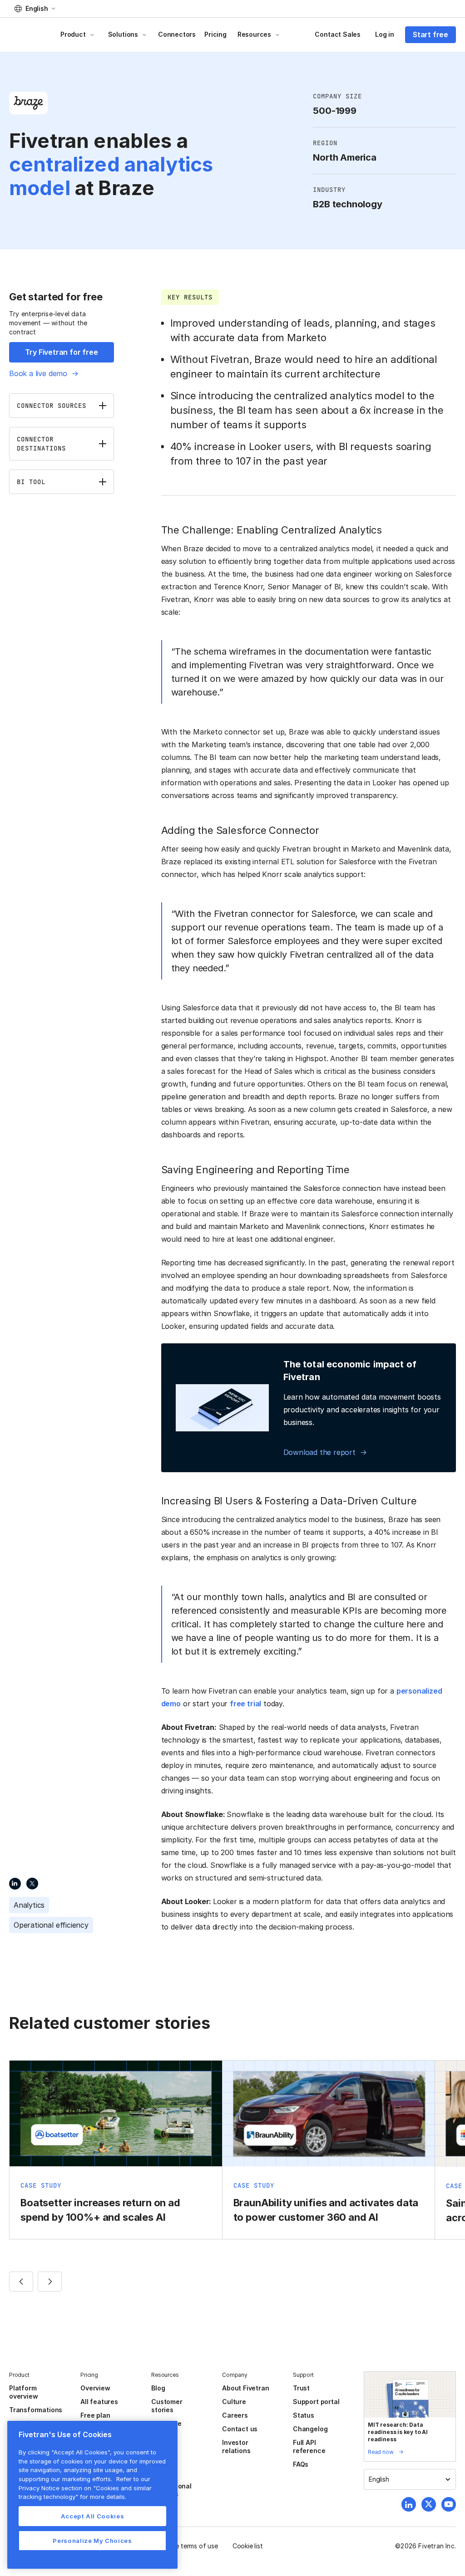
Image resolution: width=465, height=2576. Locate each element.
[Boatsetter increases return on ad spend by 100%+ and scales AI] (116, 2150)
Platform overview (23, 2392)
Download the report (319, 1452)
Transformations (36, 2410)
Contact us (240, 2429)
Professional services (171, 2490)
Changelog (310, 2429)
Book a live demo (38, 373)
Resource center (166, 2427)
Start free (430, 34)
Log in (385, 34)
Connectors (177, 34)
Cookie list (248, 2546)
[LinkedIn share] (15, 1883)
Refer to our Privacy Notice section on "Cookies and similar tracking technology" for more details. (85, 2488)
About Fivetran (245, 2388)
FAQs (301, 2464)
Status (304, 2415)
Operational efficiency (51, 1925)
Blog (158, 2388)
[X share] (32, 1883)
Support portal (316, 2402)
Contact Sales (338, 34)
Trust (301, 2388)
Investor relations (236, 2446)
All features (99, 2402)
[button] (35, 9)
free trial (245, 1704)
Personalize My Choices (92, 2541)
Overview (95, 2388)
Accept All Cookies (93, 2516)
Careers (235, 2415)
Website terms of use (187, 2546)
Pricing (215, 34)
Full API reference (309, 2446)
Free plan (95, 2415)
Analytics (29, 1905)
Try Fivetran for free (61, 352)
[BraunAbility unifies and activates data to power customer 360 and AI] (329, 2150)
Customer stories (167, 2406)
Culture (234, 2402)
